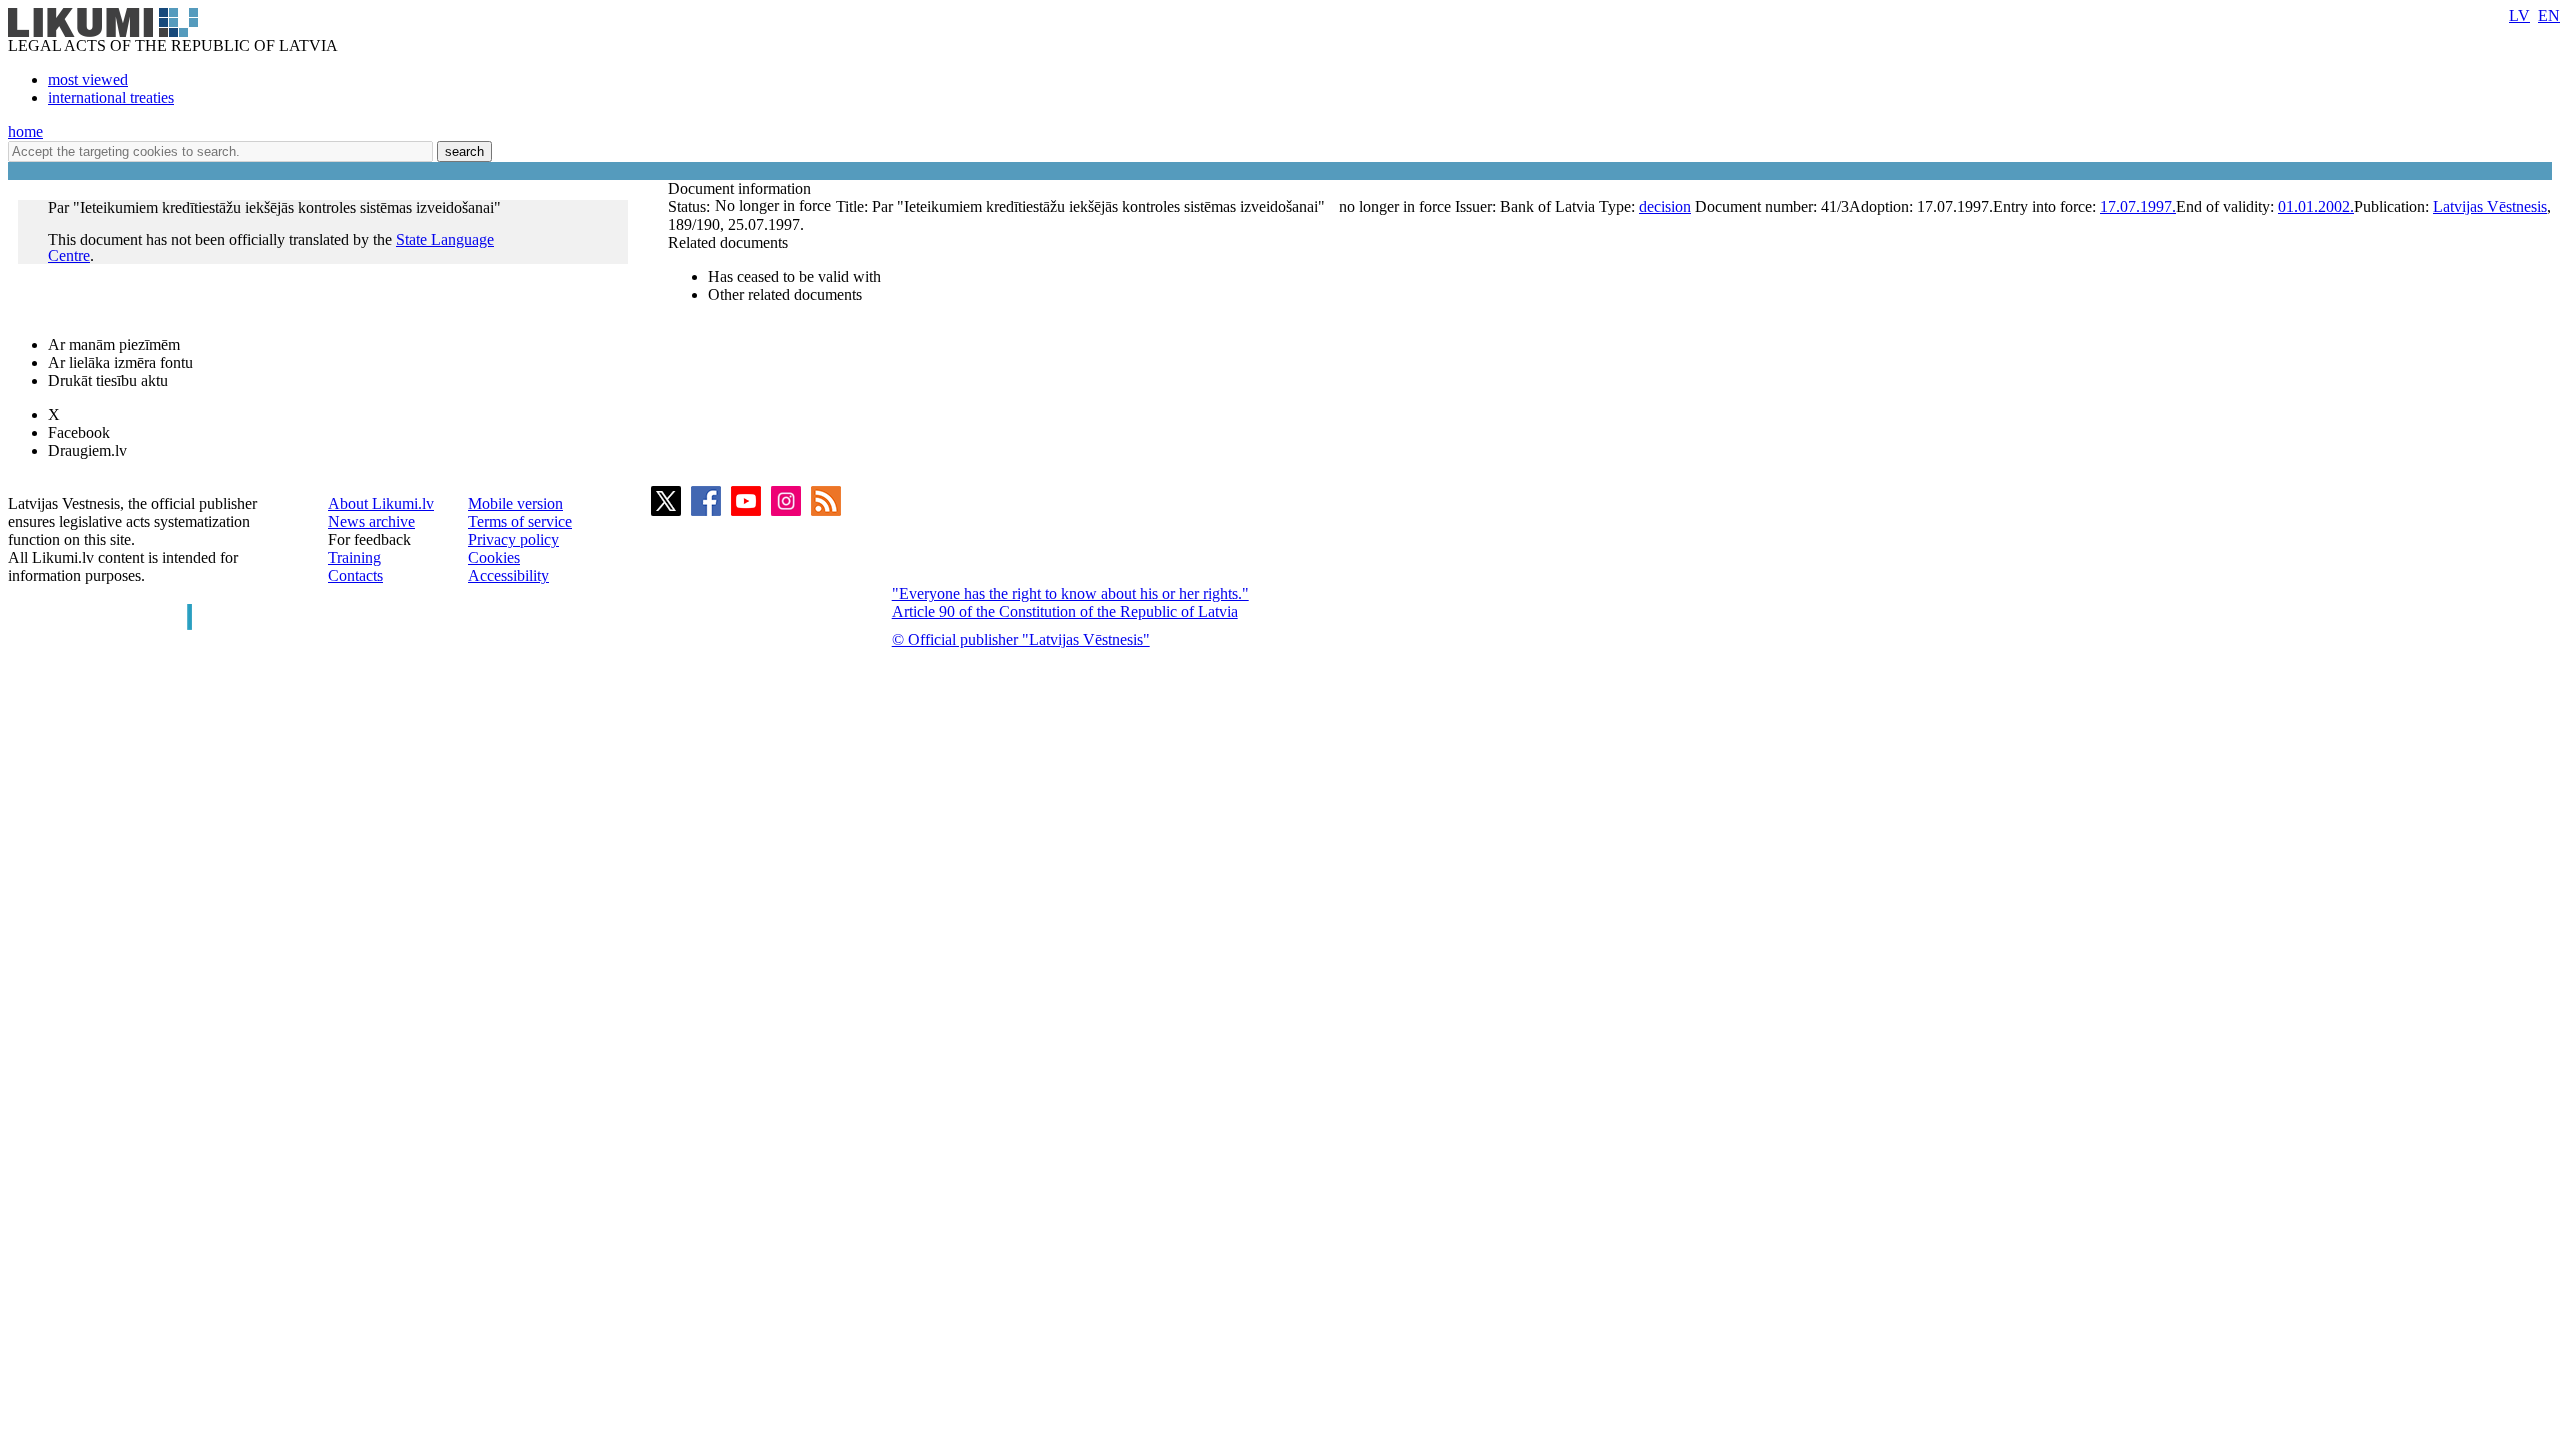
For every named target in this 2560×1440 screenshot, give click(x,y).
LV (2519, 15)
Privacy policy (513, 539)
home (25, 131)
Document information (741, 188)
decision (1665, 206)
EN (2549, 15)
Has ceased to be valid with (794, 276)
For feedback (369, 539)
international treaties (111, 97)
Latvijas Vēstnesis (2490, 206)
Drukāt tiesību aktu (108, 380)
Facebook (79, 432)
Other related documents (785, 294)
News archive (371, 521)
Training (354, 557)
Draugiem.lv (87, 450)
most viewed (88, 79)
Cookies (494, 557)
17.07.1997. (2138, 206)
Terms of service (520, 521)
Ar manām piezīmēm (114, 344)
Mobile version (515, 503)
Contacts (355, 575)
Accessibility (508, 575)
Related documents (728, 242)
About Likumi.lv (381, 503)
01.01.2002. (2316, 206)
